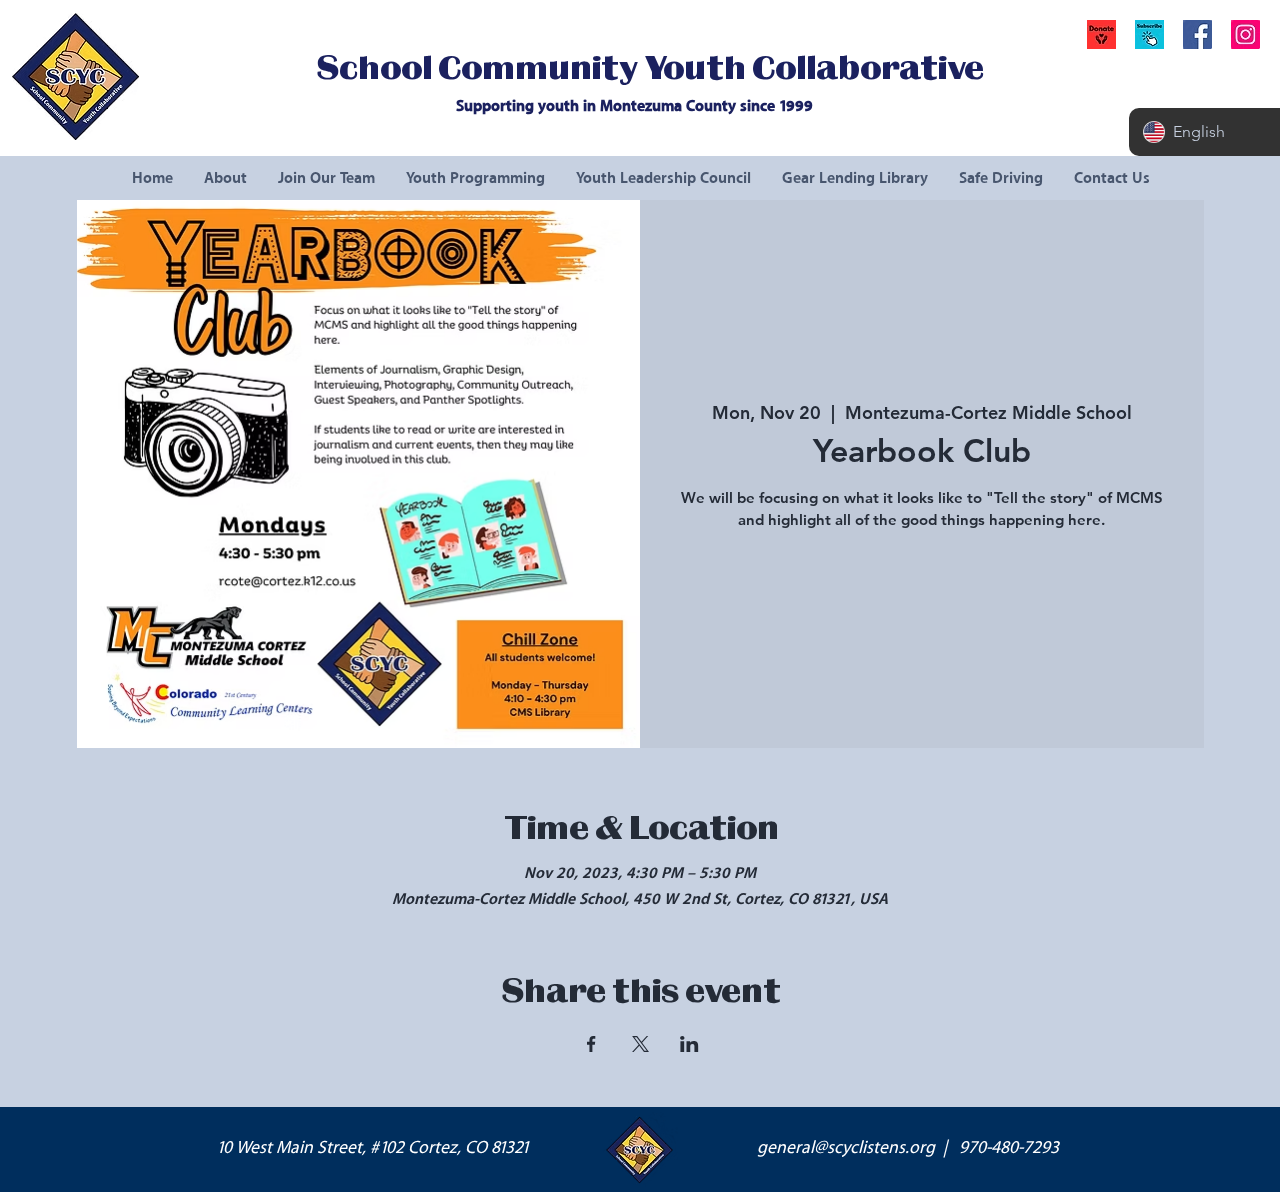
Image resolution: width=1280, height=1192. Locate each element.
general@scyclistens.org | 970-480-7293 (908, 1148)
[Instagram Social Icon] (1245, 34)
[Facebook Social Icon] (1197, 34)
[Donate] (1101, 34)
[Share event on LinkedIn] (689, 1044)
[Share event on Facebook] (591, 1044)
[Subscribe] (1149, 34)
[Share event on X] (640, 1044)
